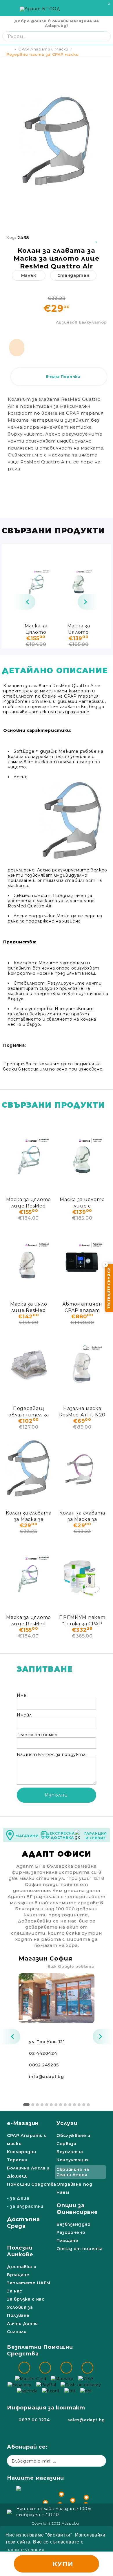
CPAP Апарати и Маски (43, 49)
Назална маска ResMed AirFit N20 (82, 1411)
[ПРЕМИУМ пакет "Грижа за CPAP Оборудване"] (82, 1573)
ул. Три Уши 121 (47, 2042)
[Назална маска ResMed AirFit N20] (82, 1364)
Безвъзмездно (74, 2224)
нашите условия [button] (25, 2550)
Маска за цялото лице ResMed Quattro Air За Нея (29, 1620)
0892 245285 (44, 2065)
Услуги (67, 2123)
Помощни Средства (32, 2184)
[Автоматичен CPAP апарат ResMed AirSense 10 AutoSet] (82, 1260)
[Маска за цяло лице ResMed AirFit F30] (29, 1260)
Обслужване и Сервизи (73, 2140)
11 (74, 2105)
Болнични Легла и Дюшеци (28, 2172)
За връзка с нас (26, 2299)
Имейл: (25, 1715)
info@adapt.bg (46, 2077)
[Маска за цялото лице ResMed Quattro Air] (36, 582)
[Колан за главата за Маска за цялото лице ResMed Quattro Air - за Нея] (82, 1469)
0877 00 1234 (34, 2420)
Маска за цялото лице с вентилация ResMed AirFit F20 (79, 629)
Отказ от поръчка (80, 2249)
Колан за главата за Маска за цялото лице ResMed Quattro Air (29, 1516)
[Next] (88, 602)
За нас (15, 2291)
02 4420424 (43, 2053)
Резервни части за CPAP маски (42, 54)
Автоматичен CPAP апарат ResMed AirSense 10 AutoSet (82, 1307)
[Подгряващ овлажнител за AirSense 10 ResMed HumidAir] (29, 1364)
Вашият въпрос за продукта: (52, 1754)
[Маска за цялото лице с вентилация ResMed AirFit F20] (79, 582)
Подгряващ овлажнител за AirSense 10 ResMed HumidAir (29, 1411)
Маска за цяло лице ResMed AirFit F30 (29, 1307)
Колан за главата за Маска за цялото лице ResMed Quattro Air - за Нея (82, 1516)
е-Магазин (23, 2123)
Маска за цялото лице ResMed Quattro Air (36, 629)
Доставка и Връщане (22, 2271)
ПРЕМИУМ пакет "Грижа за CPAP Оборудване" (82, 1620)
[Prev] (25, 602)
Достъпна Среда (23, 2223)
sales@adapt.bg (86, 2420)
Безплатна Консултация (73, 2156)
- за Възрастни (25, 2206)
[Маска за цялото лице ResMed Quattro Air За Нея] (29, 1573)
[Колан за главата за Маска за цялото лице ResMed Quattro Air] (29, 1469)
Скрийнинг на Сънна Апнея (73, 2172)
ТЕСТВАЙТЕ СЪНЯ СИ (109, 1288)
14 (88, 2105)
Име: (22, 1695)
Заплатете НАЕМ (29, 2283)
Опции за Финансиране (77, 2209)
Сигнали (17, 2332)
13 (84, 2105)
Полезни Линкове (20, 2251)
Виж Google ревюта (71, 1966)
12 (79, 2105)
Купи (63, 2564)
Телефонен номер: (38, 1735)
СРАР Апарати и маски (27, 2140)
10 (70, 2105)
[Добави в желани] (97, 238)
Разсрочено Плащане (71, 2236)
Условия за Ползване (20, 2311)
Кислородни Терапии (21, 2156)
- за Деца (18, 2198)
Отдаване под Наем (74, 2188)
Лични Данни (22, 2324)
